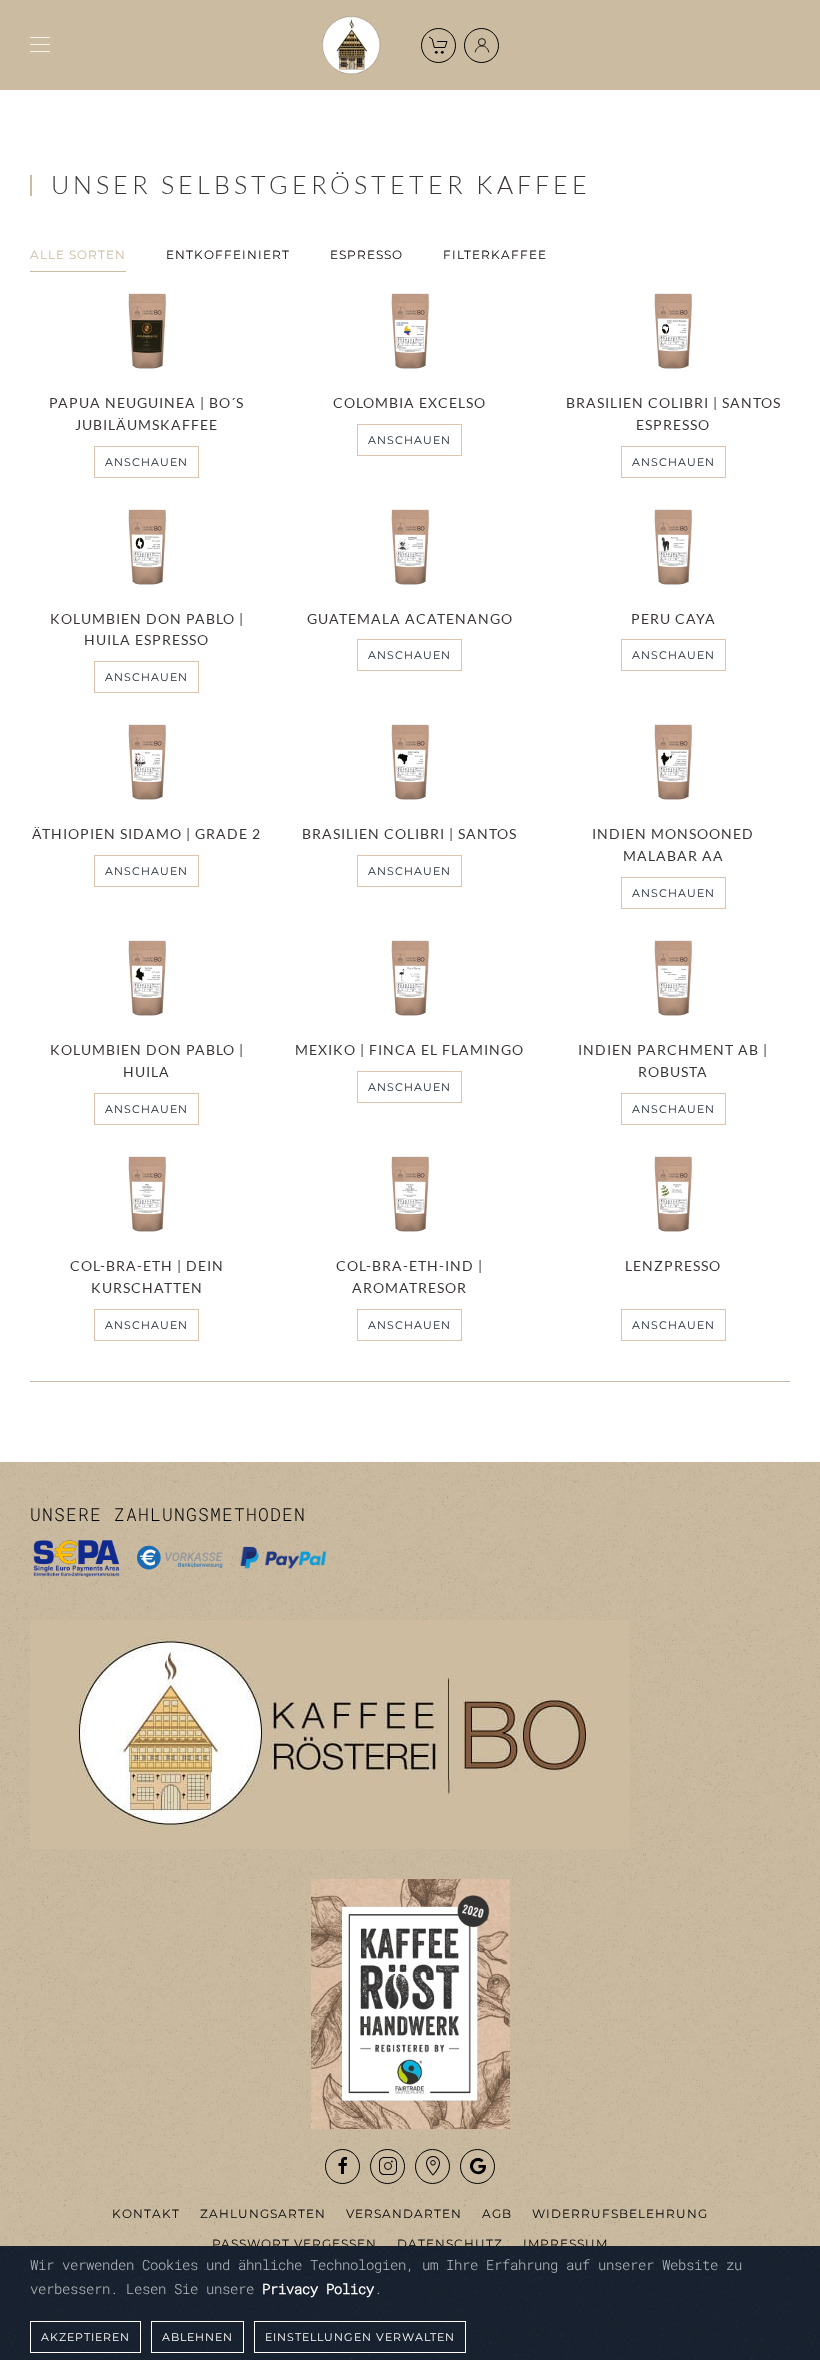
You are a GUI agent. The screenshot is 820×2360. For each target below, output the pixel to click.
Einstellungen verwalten (360, 2337)
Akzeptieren (85, 2337)
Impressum (565, 2243)
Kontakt (146, 2213)
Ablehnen (197, 2337)
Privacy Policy (318, 2288)
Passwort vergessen (294, 2243)
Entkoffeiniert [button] (228, 254)
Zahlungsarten (263, 2213)
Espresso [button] (366, 254)
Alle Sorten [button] (78, 254)
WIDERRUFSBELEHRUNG (620, 2213)
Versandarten (404, 2213)
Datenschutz (450, 2243)
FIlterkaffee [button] (495, 254)
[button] (40, 45)
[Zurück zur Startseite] (351, 45)
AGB (497, 2213)
